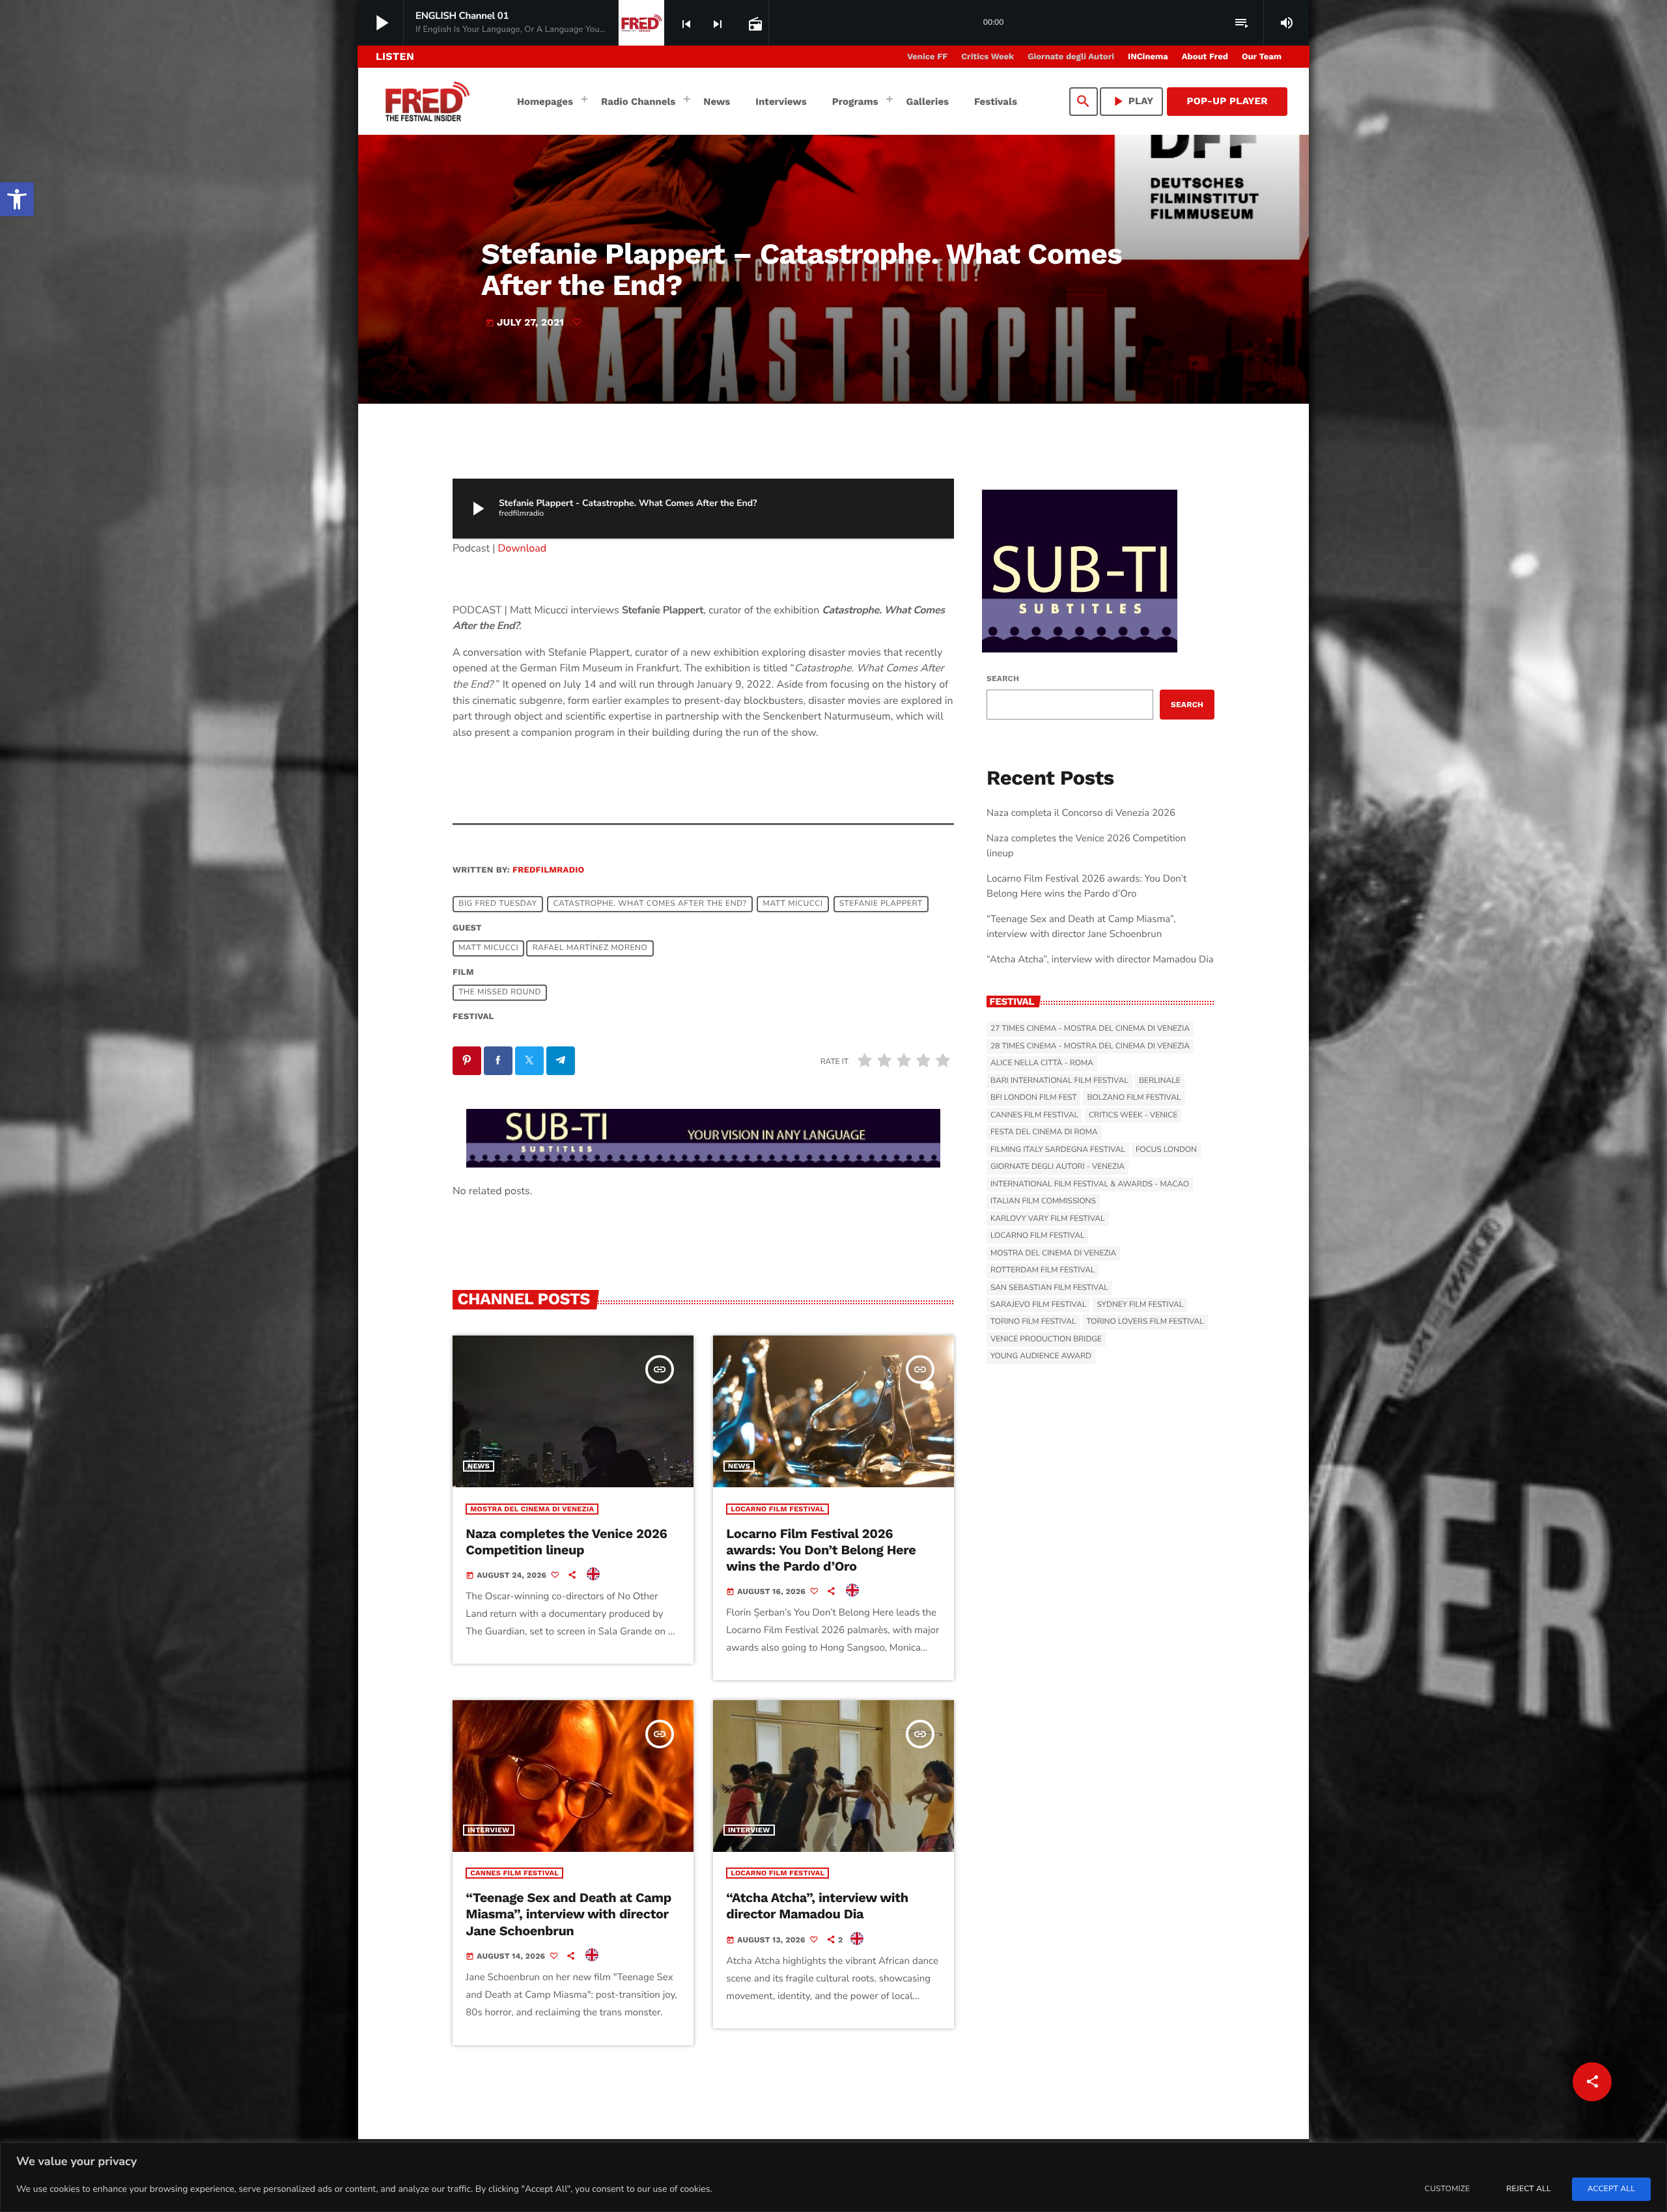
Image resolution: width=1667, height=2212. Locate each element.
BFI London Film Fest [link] (1033, 1098)
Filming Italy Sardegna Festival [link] (1058, 1150)
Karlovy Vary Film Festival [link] (1048, 1219)
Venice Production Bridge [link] (1046, 1339)
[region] (833, 2177)
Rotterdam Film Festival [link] (1043, 1270)
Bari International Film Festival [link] (1059, 1081)
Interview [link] (489, 1830)
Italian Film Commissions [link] (1043, 1201)
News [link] (479, 1466)
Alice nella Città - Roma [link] (1042, 1063)
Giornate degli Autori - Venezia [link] (1058, 1167)
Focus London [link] (1166, 1150)
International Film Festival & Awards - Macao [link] (1090, 1184)
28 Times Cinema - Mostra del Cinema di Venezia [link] (1090, 1046)
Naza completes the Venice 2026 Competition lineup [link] (566, 1542)
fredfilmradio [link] (548, 870)
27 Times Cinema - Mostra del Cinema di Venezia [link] (1090, 1029)
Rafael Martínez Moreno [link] (590, 948)
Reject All (1528, 2189)
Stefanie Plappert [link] (881, 904)
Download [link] (523, 548)
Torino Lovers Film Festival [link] (1145, 1322)
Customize (1447, 2189)
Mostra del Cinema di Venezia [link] (532, 1509)
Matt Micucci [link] (793, 904)
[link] (17, 199)
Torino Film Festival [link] (1033, 1322)
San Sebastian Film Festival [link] (1049, 1288)
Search (1003, 679)
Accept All (1611, 2189)
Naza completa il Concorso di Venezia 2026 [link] (1081, 813)
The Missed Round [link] (500, 992)
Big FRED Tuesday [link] (497, 904)
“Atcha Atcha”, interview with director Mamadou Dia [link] (817, 1906)
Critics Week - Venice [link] (1133, 1115)
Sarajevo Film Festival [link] (1038, 1305)
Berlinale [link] (1160, 1081)
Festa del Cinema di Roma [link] (1044, 1132)
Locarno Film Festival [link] (777, 1509)
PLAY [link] (1132, 101)
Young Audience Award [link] (1041, 1356)
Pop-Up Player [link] (1227, 101)
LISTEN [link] (395, 56)
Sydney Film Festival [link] (1140, 1305)
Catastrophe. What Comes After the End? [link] (650, 904)
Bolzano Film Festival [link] (1134, 1098)
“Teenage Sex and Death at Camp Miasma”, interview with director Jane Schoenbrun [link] (568, 1914)
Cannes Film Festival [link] (514, 1873)
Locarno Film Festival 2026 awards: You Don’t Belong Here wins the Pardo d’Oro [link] (821, 1550)
